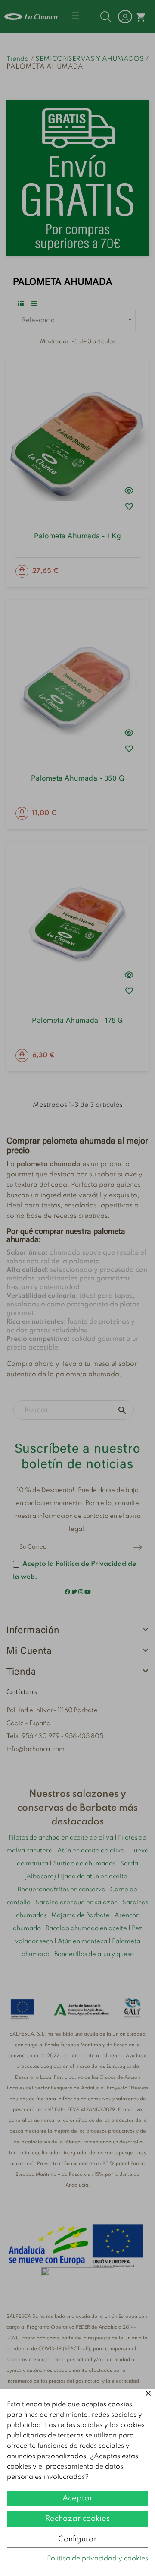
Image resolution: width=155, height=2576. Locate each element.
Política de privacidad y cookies (98, 2559)
